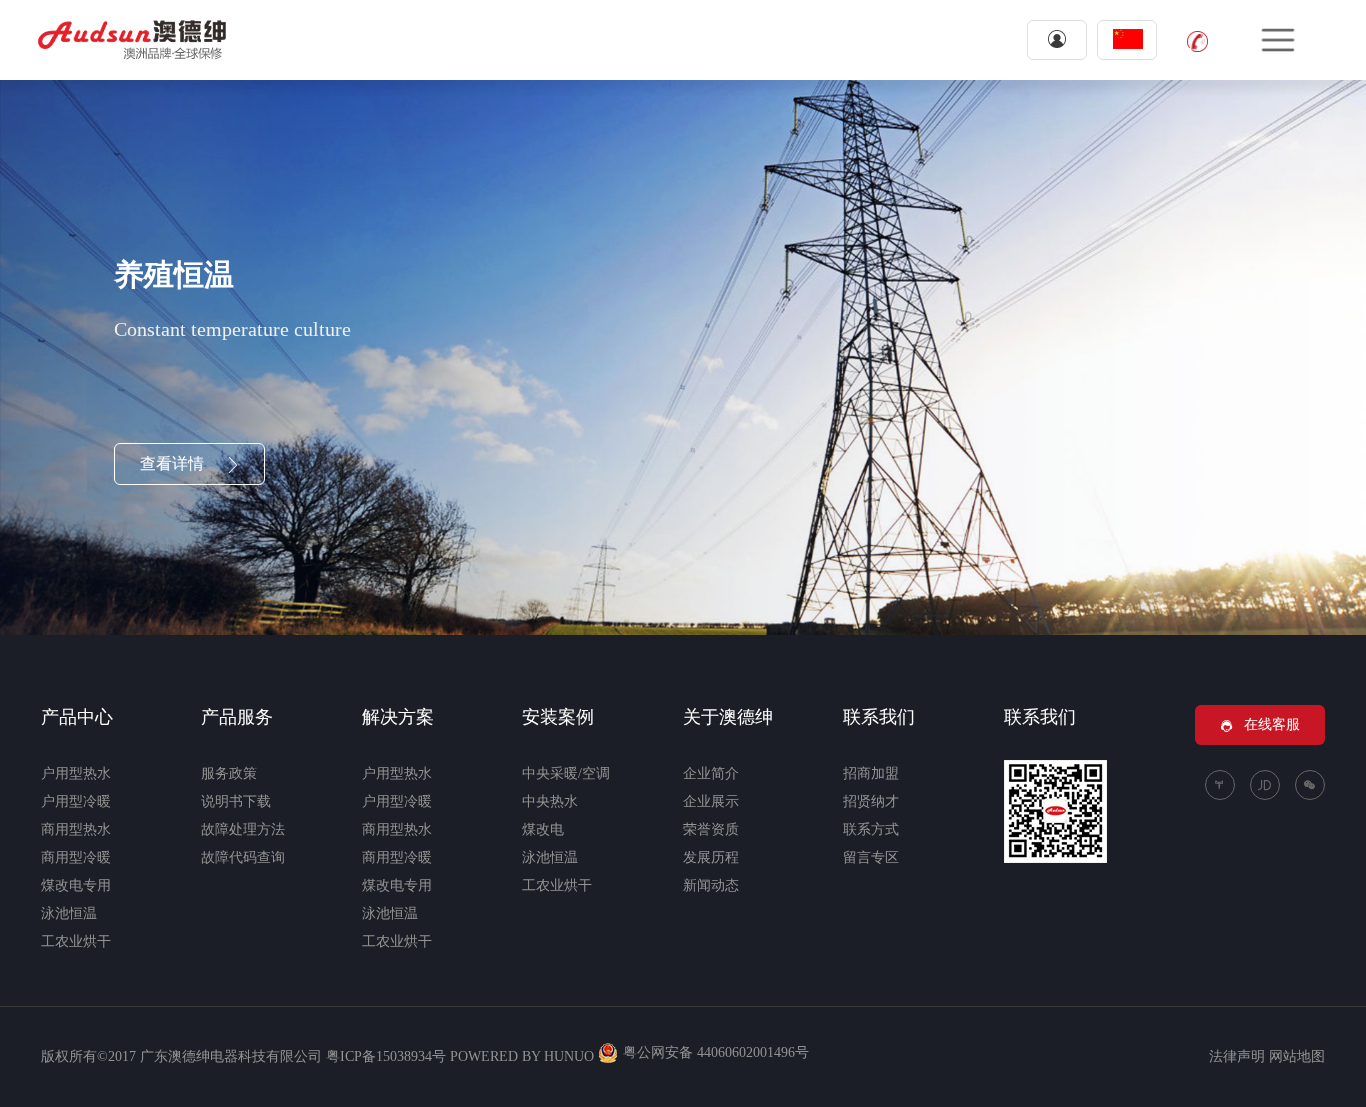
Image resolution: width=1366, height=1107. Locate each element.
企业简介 (711, 773)
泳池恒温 (69, 913)
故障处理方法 (243, 829)
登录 (1057, 40)
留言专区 (871, 857)
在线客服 (1272, 724)
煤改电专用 (76, 885)
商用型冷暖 (76, 857)
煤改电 (543, 829)
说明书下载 (236, 801)
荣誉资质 (711, 829)
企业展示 (711, 801)
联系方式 (871, 829)
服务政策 (229, 773)
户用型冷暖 (76, 801)
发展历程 (711, 857)
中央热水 (550, 801)
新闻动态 (711, 885)
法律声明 (1237, 1056)
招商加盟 (871, 773)
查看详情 (174, 463)
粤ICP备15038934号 (386, 1056)
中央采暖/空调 (566, 773)
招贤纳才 (871, 801)
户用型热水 (76, 773)
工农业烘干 (76, 941)
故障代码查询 (243, 857)
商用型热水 (76, 829)
